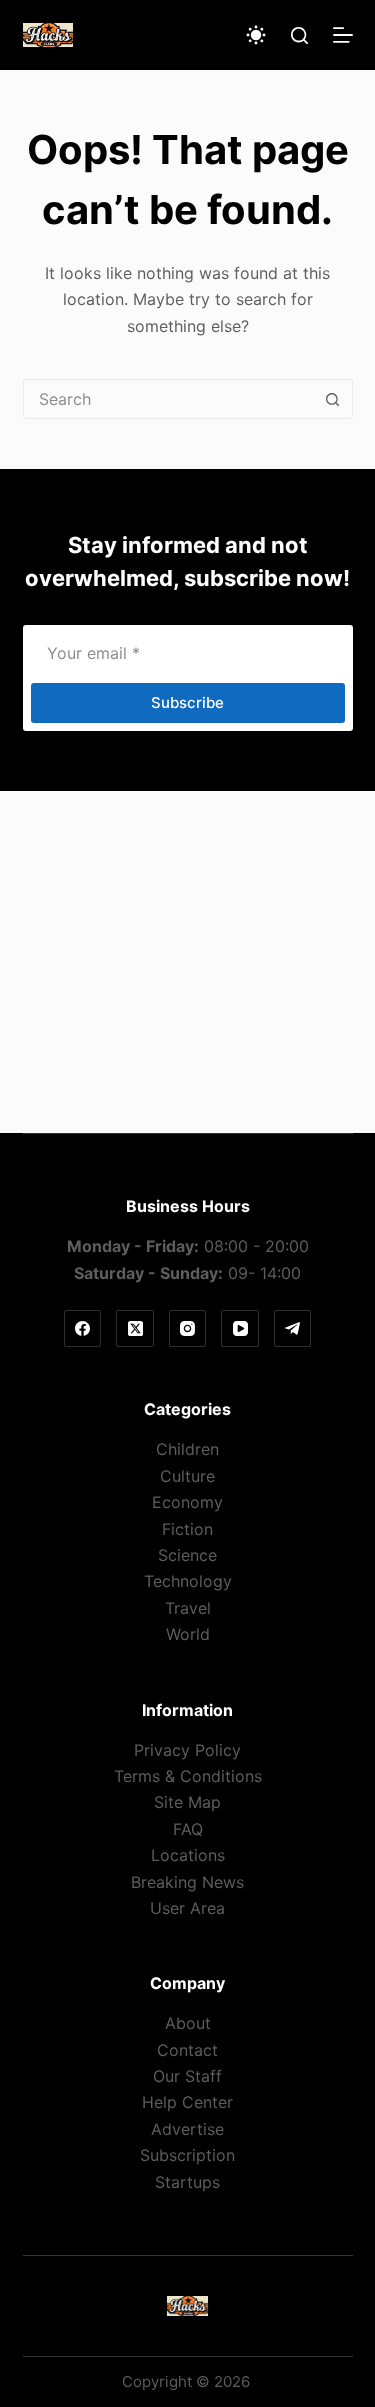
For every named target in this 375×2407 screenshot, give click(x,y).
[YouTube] (240, 1329)
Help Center (187, 2102)
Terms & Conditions (188, 1776)
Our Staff (187, 2076)
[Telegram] (293, 1329)
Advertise (187, 2129)
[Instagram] (188, 1329)
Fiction (187, 1529)
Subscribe (187, 702)
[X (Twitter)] (135, 1329)
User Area (187, 1908)
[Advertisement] (187, 962)
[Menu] (343, 35)
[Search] (299, 35)
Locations (188, 1855)
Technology (188, 1581)
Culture (187, 1476)
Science (187, 1555)
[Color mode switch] (256, 35)
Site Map (187, 1802)
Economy (187, 1502)
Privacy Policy (187, 1750)
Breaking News (187, 1882)
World (188, 1634)
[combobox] (169, 399)
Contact (187, 2050)
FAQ (188, 1829)
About (188, 2023)
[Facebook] (83, 1329)
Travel (188, 1608)
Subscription (187, 2155)
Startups (187, 2182)
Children (187, 1449)
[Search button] (333, 399)
